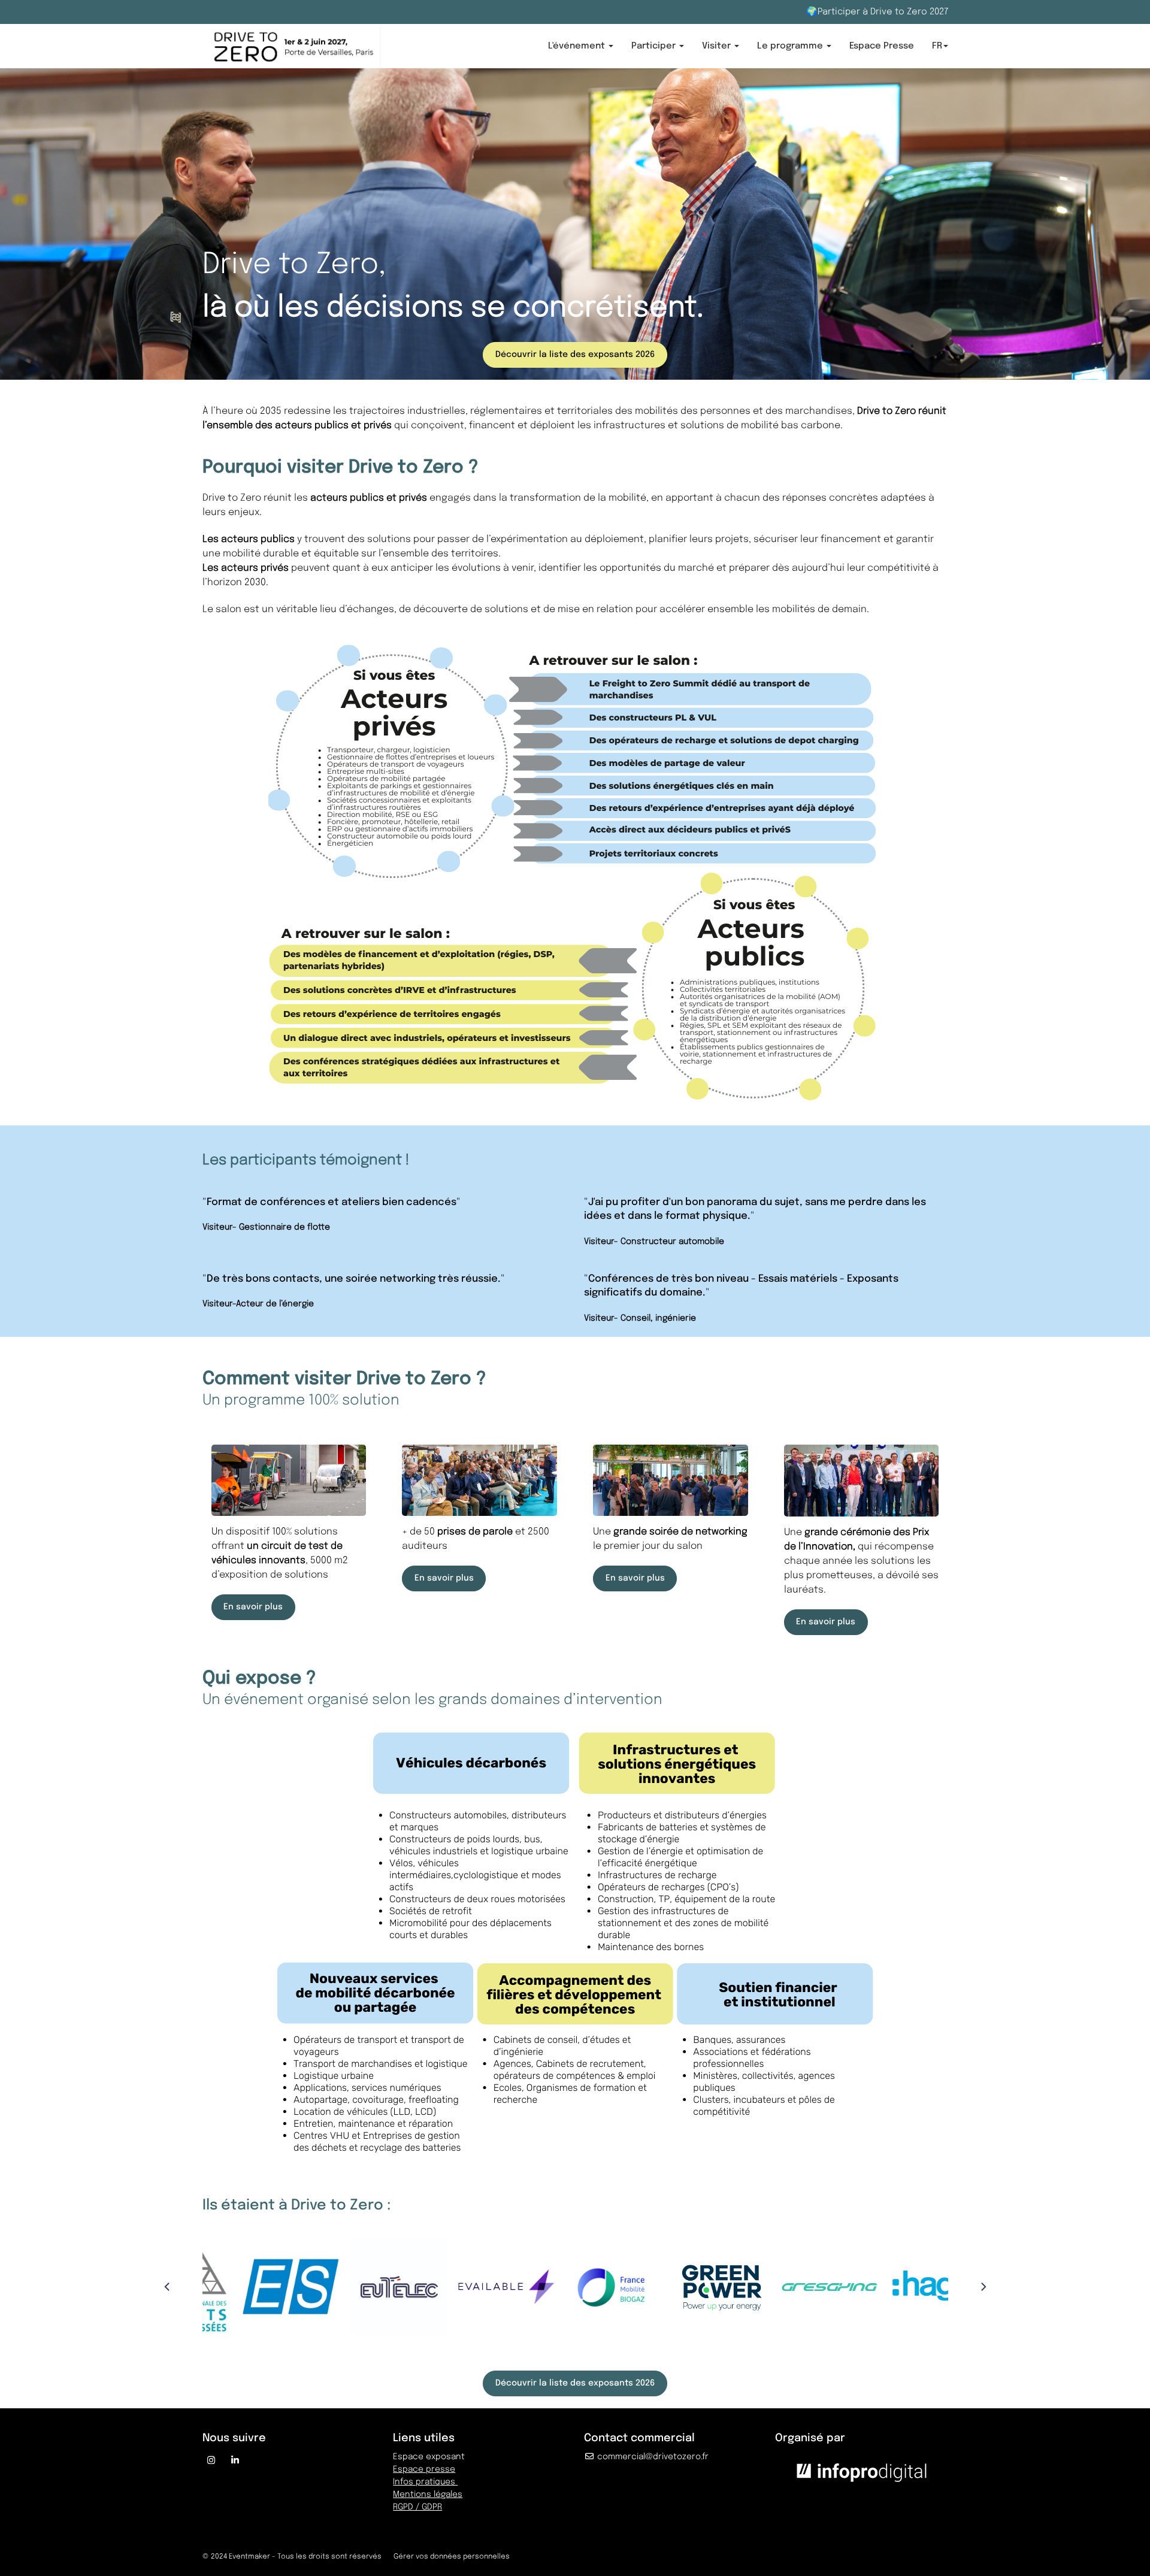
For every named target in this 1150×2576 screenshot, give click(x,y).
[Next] (983, 2287)
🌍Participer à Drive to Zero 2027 (877, 12)
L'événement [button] (578, 46)
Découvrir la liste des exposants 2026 (575, 355)
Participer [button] (655, 46)
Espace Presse (882, 46)
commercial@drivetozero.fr (652, 2457)
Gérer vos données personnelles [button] (452, 2557)
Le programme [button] (791, 46)
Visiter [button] (718, 46)
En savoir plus (253, 1607)
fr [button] (937, 46)
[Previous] (168, 2287)
